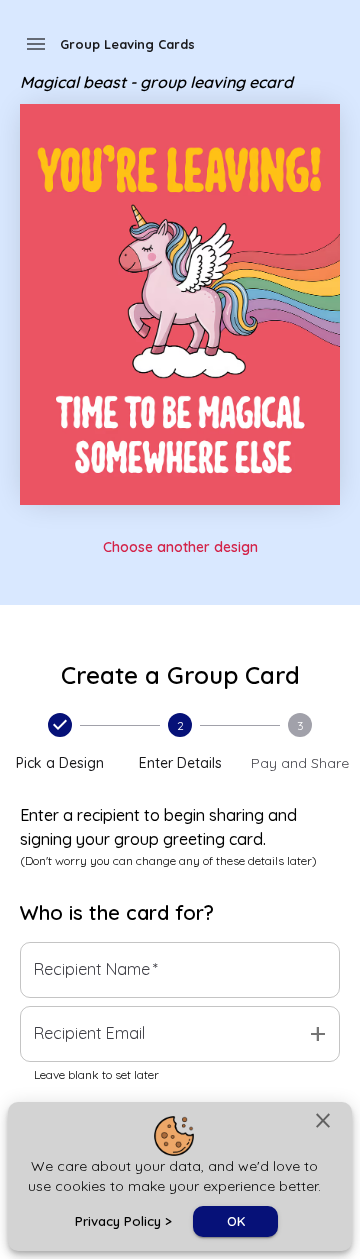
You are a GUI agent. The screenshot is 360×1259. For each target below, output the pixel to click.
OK (236, 1221)
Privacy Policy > (123, 1221)
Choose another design (180, 547)
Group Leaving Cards (127, 44)
